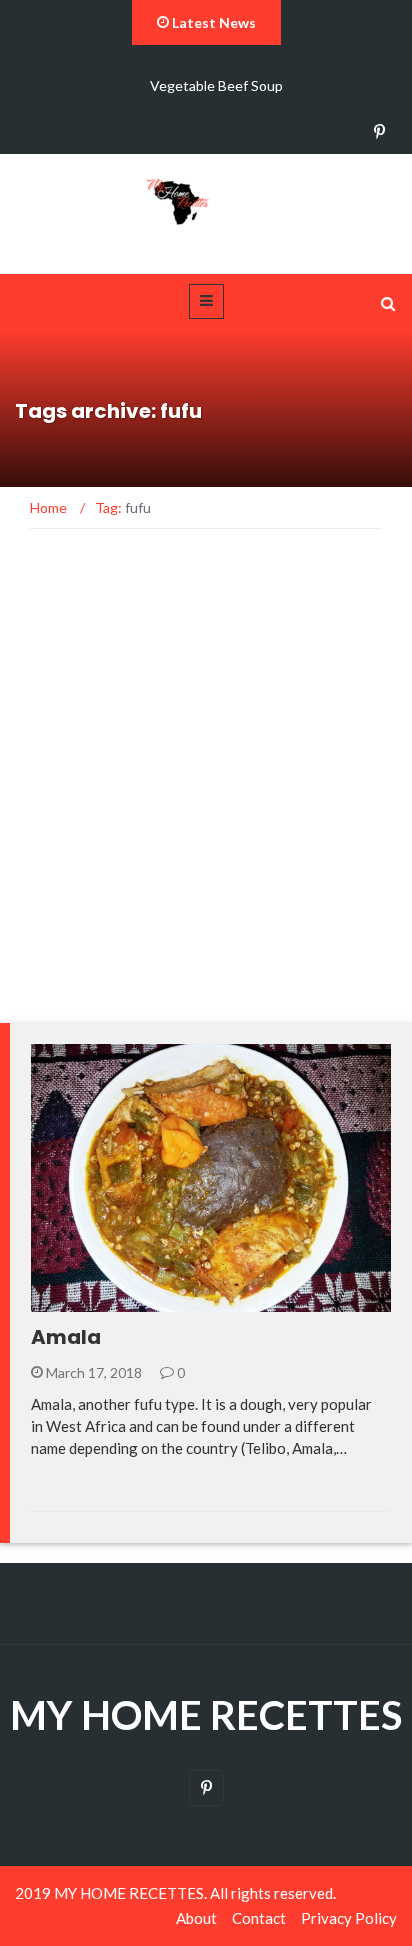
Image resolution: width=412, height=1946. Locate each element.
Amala (66, 1337)
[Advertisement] (206, 787)
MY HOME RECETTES (206, 1715)
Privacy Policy (349, 1918)
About (196, 1918)
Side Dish (89, 1300)
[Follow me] (379, 132)
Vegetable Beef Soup (216, 85)
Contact (259, 1918)
